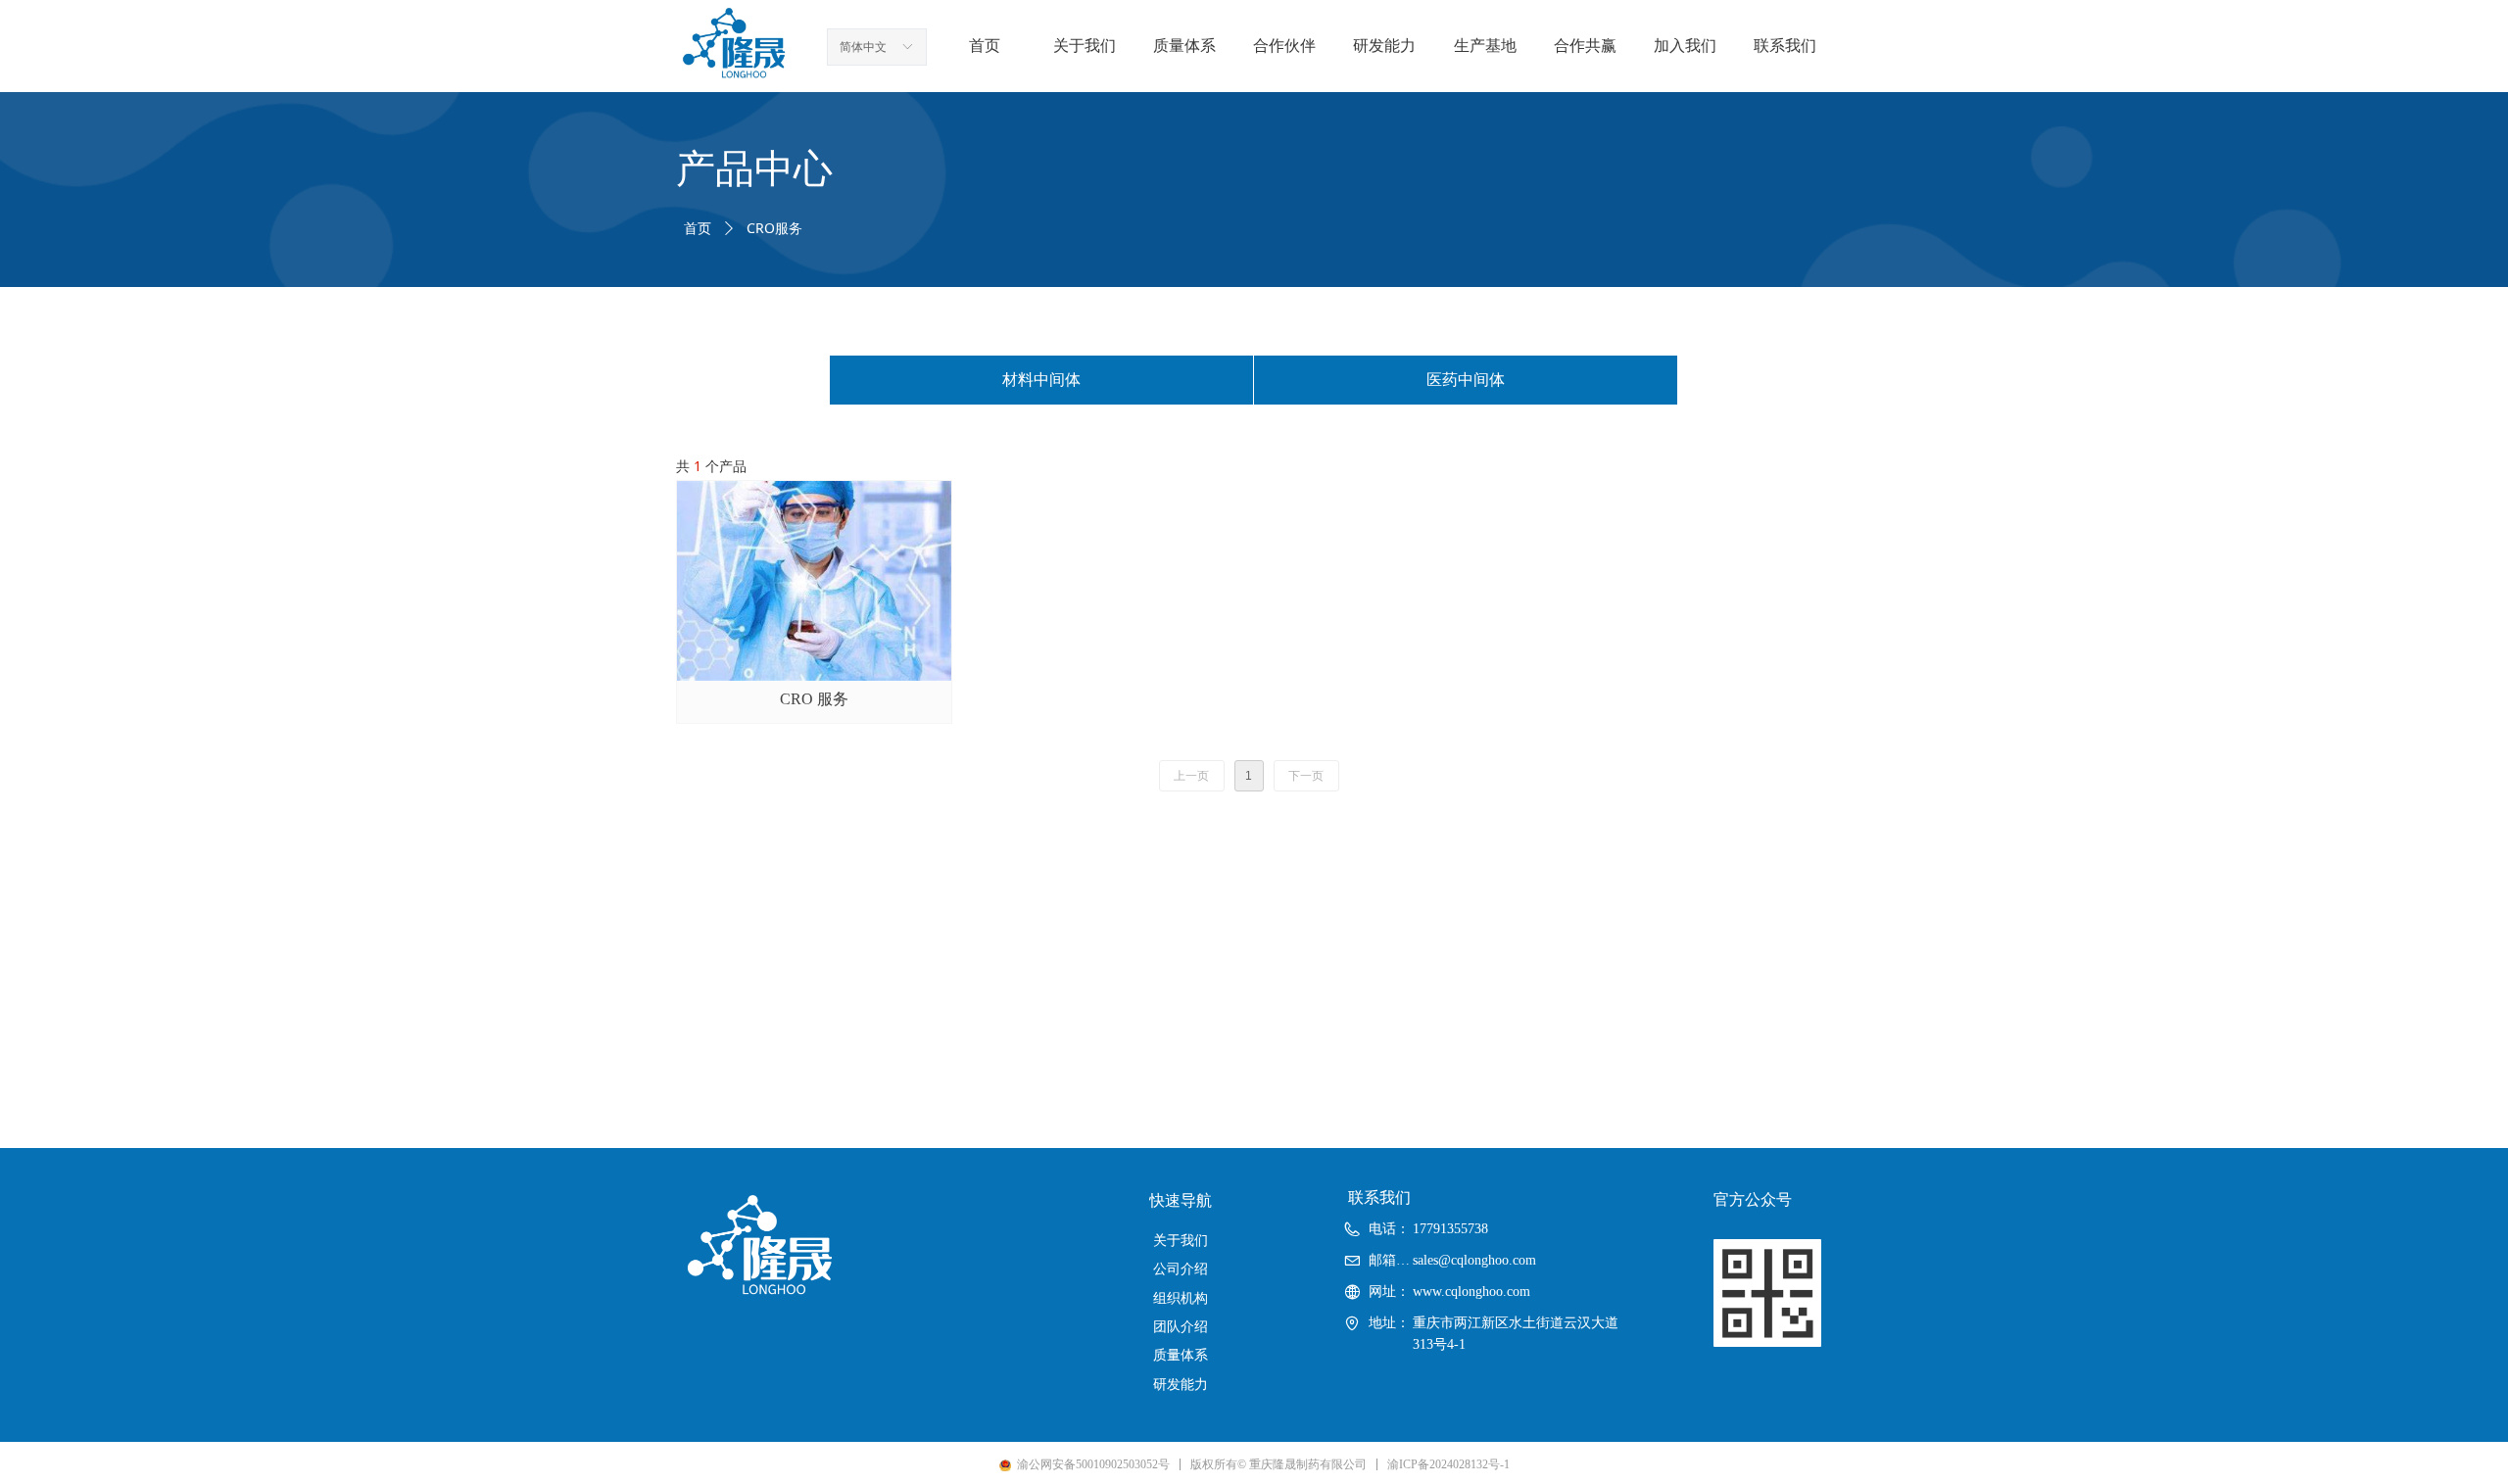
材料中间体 (1041, 380)
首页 (698, 229)
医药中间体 (1466, 380)
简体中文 (863, 47)
